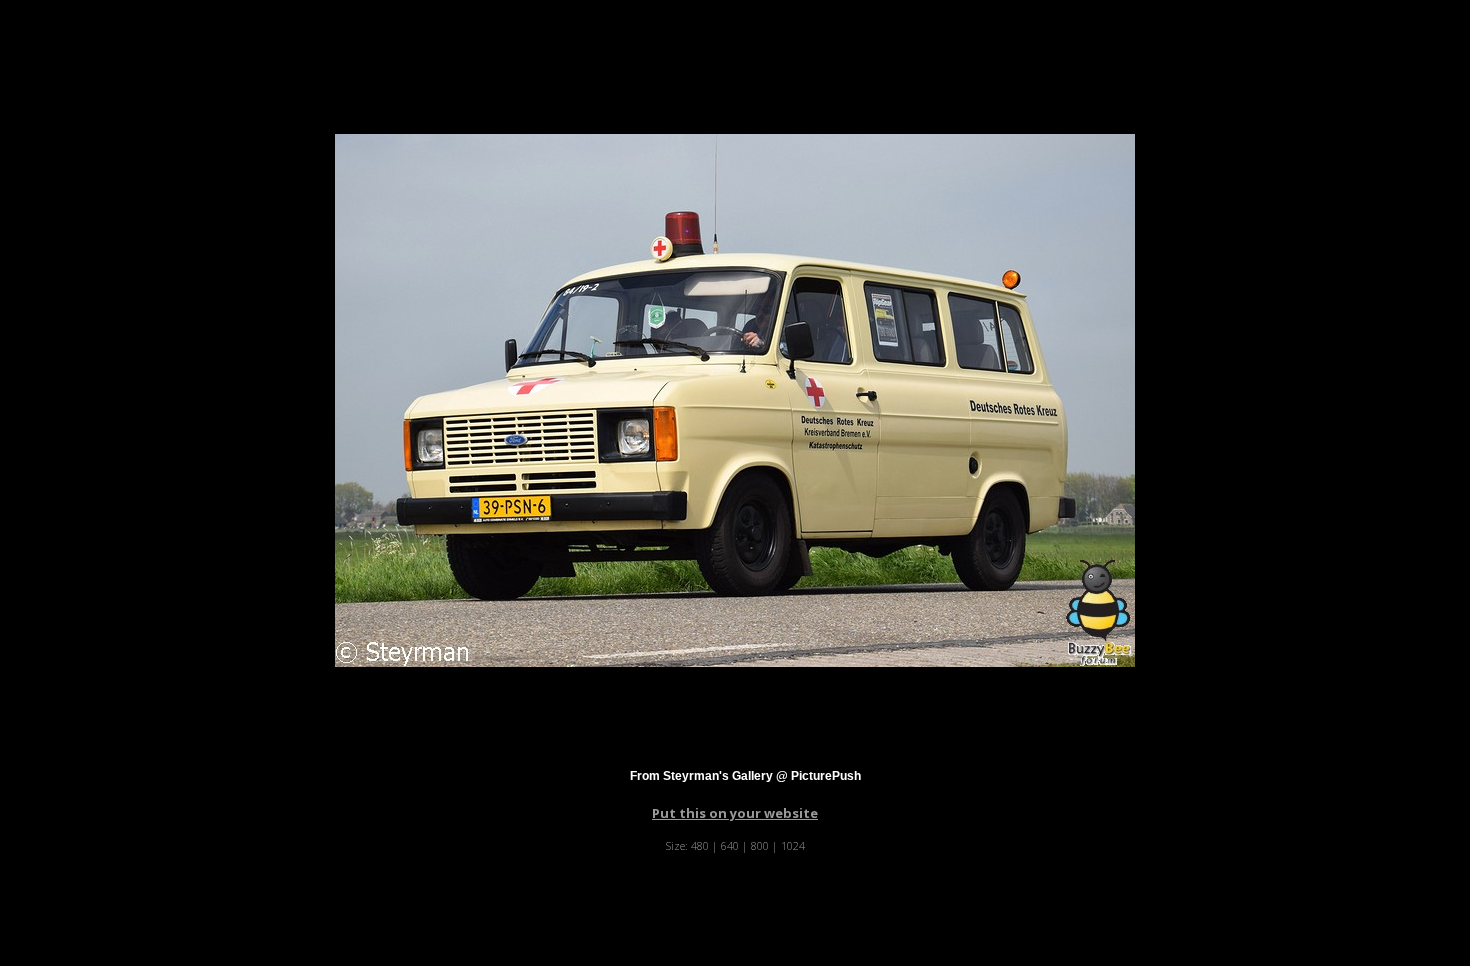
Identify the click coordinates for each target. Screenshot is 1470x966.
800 (760, 845)
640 (730, 845)
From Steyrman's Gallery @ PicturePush (745, 776)
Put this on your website (735, 813)
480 (700, 845)
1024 (793, 845)
